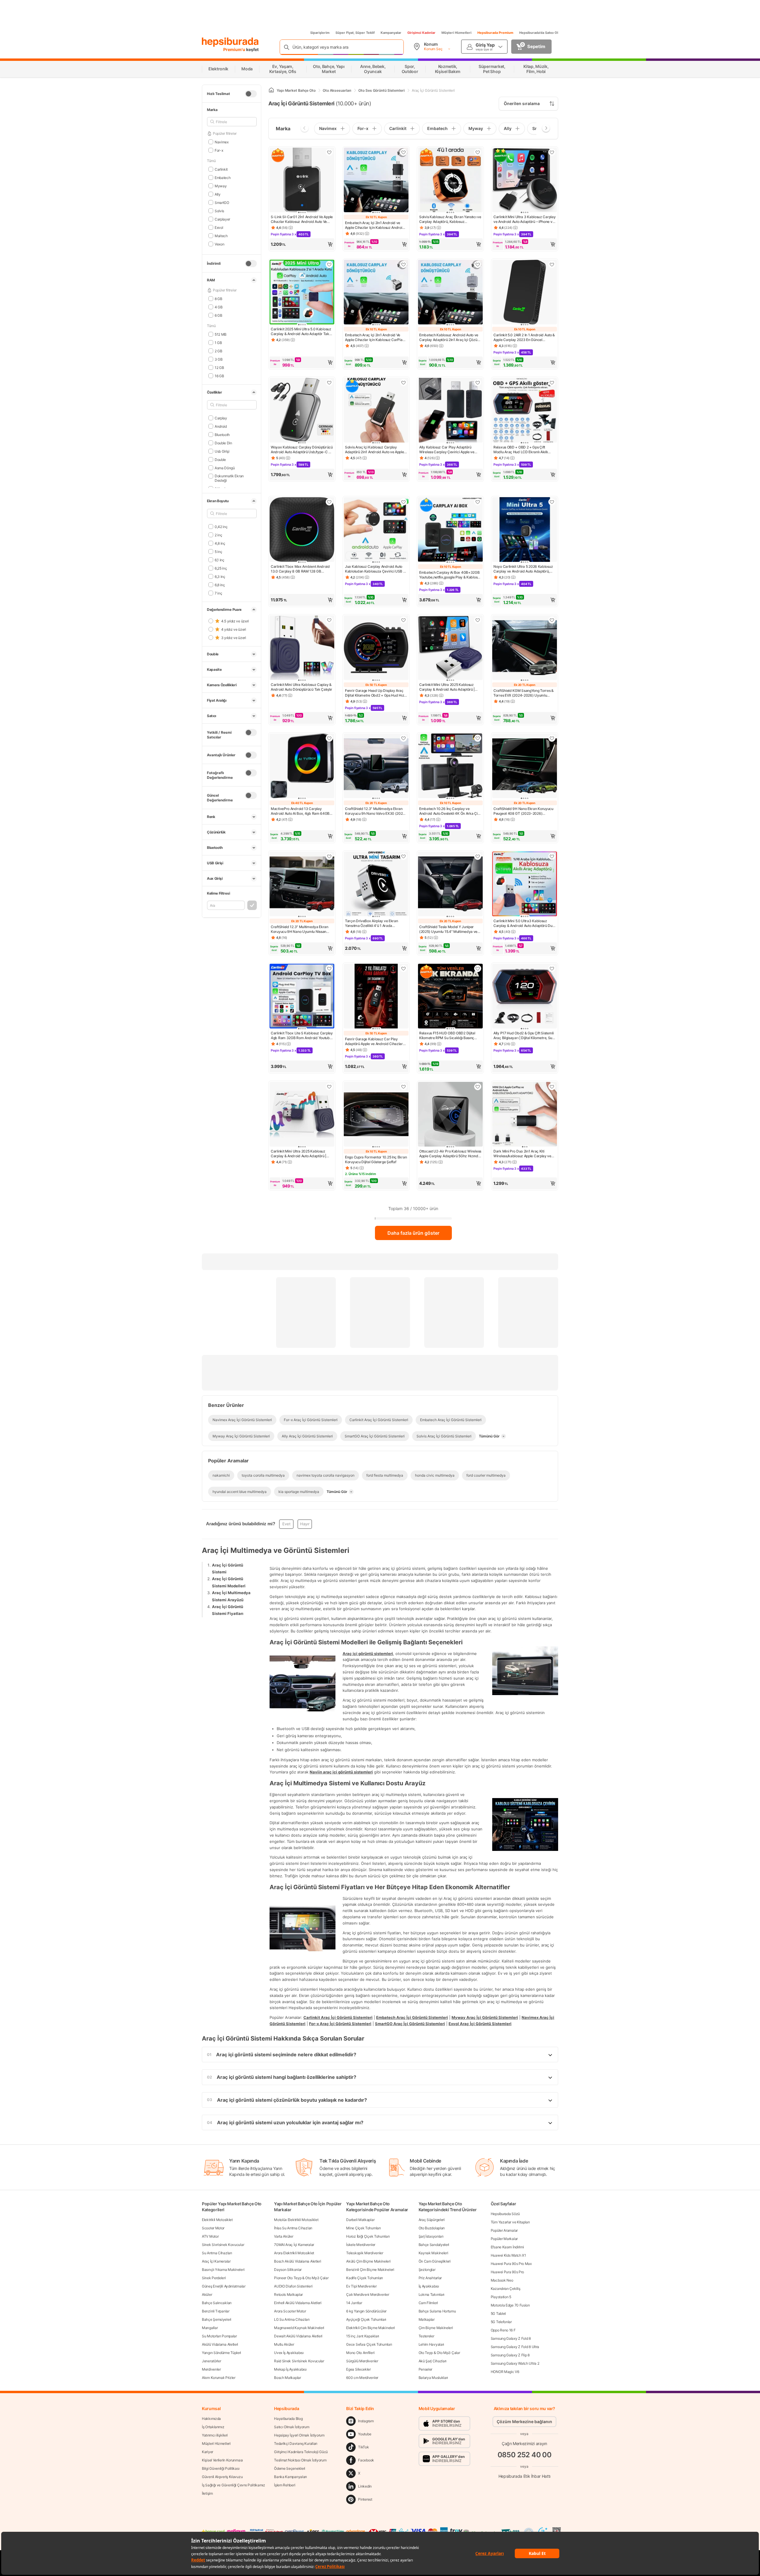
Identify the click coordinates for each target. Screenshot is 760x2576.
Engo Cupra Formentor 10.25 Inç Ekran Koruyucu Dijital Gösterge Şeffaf (376, 1159)
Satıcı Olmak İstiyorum (292, 2427)
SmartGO (222, 202)
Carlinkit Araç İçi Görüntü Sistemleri (338, 2017)
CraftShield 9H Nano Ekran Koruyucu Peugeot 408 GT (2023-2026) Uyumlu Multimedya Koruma (523, 811)
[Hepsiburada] (230, 42)
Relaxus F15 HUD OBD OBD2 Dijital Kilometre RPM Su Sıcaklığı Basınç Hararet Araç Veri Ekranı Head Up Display (447, 1036)
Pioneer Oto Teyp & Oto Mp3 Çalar (301, 2278)
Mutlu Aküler (284, 2344)
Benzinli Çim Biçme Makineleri (370, 2270)
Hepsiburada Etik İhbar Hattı (524, 2476)
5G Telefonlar (501, 2322)
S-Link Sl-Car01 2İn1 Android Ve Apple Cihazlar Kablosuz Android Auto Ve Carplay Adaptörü (302, 219)
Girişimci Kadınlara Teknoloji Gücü (301, 2452)
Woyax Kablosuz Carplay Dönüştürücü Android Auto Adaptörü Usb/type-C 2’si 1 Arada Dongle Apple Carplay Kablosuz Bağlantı (302, 450)
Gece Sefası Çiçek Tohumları (369, 2344)
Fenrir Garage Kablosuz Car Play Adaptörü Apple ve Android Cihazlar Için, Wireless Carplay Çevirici (374, 1042)
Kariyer (208, 2452)
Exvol (219, 227)
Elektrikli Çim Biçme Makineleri (370, 2328)
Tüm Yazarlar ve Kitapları (510, 2222)
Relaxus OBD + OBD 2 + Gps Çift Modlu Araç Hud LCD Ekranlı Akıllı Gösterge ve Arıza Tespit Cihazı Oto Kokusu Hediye (522, 450)
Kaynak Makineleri (433, 2253)
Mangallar (210, 2328)
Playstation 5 (501, 2297)
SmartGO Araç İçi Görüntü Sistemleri (410, 2024)
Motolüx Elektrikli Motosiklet (296, 2220)
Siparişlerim (320, 33)
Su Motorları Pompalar (219, 2336)
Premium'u (235, 49)
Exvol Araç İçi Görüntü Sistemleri (480, 2024)
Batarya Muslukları (433, 2378)
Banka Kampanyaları (290, 2477)
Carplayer (222, 219)
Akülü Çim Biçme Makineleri (368, 2261)
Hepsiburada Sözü (505, 2214)
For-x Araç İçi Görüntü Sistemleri (340, 2024)
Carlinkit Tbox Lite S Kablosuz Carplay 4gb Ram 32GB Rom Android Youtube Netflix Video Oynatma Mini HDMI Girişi (302, 1036)
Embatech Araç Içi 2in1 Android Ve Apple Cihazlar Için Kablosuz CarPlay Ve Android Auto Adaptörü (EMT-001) (375, 337)
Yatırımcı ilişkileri (215, 2435)
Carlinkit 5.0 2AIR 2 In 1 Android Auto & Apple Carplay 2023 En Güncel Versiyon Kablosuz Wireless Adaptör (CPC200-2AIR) (524, 337)
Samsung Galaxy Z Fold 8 (511, 2338)
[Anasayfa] (271, 90)
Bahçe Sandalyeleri (434, 2245)
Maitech (221, 236)
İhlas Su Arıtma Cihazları (293, 2228)
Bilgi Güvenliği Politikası (221, 2468)
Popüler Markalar (504, 2239)
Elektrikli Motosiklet (217, 2220)
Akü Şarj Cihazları (433, 2361)
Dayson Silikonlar (288, 2270)
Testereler (426, 2336)
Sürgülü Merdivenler (362, 2361)
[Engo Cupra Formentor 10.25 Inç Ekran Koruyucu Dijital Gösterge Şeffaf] (376, 1115)
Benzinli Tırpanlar (216, 2311)
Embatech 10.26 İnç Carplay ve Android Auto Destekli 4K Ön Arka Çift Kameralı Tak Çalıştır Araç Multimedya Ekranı (450, 811)
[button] (302, 244)
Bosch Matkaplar (288, 2378)
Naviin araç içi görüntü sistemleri (341, 1772)
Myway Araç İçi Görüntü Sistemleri (485, 2017)
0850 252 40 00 (525, 2455)
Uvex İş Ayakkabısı (289, 2353)
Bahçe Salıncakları (217, 2303)
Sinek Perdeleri (214, 2278)
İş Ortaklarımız (213, 2427)
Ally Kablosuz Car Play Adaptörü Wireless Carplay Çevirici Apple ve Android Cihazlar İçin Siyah (447, 450)
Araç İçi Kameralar (216, 2261)
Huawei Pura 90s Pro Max (511, 2264)
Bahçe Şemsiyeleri (217, 2319)
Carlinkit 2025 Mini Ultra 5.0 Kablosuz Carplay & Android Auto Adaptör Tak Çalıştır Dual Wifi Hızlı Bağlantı (301, 332)
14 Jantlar (354, 2303)
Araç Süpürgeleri (432, 2220)
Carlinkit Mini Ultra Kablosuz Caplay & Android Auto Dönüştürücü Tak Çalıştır (301, 687)
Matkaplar (427, 2319)
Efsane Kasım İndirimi (507, 2247)
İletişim (207, 2493)
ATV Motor (210, 2236)
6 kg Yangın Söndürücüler (366, 2311)
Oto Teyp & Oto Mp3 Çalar (439, 2353)
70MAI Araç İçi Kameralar (294, 2245)
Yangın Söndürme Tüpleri (221, 2353)
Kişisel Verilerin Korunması (222, 2460)
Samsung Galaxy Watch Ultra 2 (515, 2363)
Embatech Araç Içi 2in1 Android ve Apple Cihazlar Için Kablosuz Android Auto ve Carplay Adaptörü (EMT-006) (375, 225)
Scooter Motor (213, 2228)
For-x (219, 150)
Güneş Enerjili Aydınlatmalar (224, 2286)
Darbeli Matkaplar (360, 2220)
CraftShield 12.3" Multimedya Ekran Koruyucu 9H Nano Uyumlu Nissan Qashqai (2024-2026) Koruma (300, 929)
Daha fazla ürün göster (413, 1233)
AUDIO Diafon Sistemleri (293, 2286)
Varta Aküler (284, 2236)
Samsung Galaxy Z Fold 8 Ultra (515, 2347)
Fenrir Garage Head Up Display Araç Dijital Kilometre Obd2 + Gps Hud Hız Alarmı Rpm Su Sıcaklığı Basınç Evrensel (375, 693)
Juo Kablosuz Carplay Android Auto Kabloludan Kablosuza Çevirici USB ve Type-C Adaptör (376, 569)
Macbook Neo (502, 2280)
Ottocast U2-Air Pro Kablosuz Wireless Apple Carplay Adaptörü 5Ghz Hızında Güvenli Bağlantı (450, 1154)
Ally (218, 194)
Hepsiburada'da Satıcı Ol (539, 33)
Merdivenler (211, 2369)
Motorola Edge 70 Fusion (510, 2305)
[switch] (251, 94)
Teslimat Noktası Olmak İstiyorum (300, 2460)
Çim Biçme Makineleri (436, 2328)
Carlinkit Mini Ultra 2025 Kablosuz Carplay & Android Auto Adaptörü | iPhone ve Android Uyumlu (299, 1154)
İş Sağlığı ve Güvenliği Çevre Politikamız (233, 2485)
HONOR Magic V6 (505, 2372)
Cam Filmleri (428, 2303)
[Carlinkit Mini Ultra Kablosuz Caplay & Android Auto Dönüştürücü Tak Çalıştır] (302, 648)
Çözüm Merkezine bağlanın (524, 2422)
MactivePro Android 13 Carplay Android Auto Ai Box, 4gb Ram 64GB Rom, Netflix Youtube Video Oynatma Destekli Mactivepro (300, 811)
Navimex (222, 142)
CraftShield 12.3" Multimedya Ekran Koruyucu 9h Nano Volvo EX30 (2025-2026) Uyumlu (376, 811)
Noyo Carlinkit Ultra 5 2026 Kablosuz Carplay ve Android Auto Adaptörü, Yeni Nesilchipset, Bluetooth (523, 569)
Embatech (223, 177)
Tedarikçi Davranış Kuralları (296, 2443)
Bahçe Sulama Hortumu (437, 2311)
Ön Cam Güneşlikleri (435, 2261)
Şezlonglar (427, 2270)
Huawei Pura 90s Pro (507, 2272)
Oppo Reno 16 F (503, 2330)
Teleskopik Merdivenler (365, 2253)
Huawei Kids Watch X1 (508, 2255)
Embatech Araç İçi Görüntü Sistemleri (412, 2017)
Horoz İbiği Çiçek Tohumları (368, 2236)
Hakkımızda (211, 2419)
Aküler (207, 2294)
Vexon (219, 244)
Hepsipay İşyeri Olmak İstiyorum (299, 2435)
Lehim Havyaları (432, 2344)
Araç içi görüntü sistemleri (368, 1653)
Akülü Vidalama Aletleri (220, 2344)
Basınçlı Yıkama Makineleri (223, 2270)
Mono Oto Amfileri (360, 2353)
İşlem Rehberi (285, 2485)
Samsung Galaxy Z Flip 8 (510, 2355)
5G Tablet (498, 2313)
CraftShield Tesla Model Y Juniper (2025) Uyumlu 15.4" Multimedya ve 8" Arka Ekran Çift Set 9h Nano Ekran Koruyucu (449, 929)
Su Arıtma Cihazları (217, 2253)
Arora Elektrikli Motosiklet (294, 2253)
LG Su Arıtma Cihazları (292, 2319)
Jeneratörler (211, 2361)
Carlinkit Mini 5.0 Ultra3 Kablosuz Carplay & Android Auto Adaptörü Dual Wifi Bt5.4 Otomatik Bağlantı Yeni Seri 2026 (524, 923)
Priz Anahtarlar (430, 2278)
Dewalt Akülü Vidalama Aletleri (298, 2336)
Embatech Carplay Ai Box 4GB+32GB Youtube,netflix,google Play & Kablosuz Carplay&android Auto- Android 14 (450, 575)
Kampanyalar (391, 33)
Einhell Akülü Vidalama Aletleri (298, 2303)
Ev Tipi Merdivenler (361, 2286)
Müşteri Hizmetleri (456, 33)
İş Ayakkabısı (429, 2286)
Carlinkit (221, 169)
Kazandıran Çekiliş (506, 2289)
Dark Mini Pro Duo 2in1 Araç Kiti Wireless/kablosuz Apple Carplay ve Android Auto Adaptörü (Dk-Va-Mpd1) (524, 1154)
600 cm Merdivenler (362, 2378)
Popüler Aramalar (504, 2230)
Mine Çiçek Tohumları (363, 2228)
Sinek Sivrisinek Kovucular (223, 2245)
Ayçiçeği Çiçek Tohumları (366, 2319)
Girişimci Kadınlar (421, 33)
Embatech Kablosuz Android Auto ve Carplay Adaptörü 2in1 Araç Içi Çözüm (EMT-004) (450, 337)
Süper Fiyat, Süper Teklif (355, 33)
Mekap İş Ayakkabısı (290, 2369)
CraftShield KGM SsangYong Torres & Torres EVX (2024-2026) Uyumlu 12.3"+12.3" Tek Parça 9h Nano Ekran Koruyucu (524, 693)
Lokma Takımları (432, 2294)
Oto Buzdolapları (432, 2228)
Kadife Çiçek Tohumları (364, 2278)
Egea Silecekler (358, 2369)
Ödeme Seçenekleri (290, 2468)
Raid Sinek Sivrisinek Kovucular (299, 2361)
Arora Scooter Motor (290, 2311)
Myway (221, 186)
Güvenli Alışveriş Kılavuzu (222, 2477)
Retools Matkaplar (288, 2294)
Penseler (426, 2369)
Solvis (219, 211)
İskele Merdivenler (361, 2245)
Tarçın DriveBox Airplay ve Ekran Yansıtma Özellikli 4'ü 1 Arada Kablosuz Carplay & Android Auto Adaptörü (372, 923)
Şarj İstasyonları (431, 2236)
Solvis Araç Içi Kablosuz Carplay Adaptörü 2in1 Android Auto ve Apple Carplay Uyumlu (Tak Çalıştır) (375, 450)
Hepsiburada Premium (495, 33)
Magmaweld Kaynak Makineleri (299, 2328)
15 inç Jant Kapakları (363, 2336)
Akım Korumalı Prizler (219, 2378)
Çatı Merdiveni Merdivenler (368, 2294)
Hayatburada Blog (288, 2419)
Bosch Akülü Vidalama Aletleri (297, 2261)
